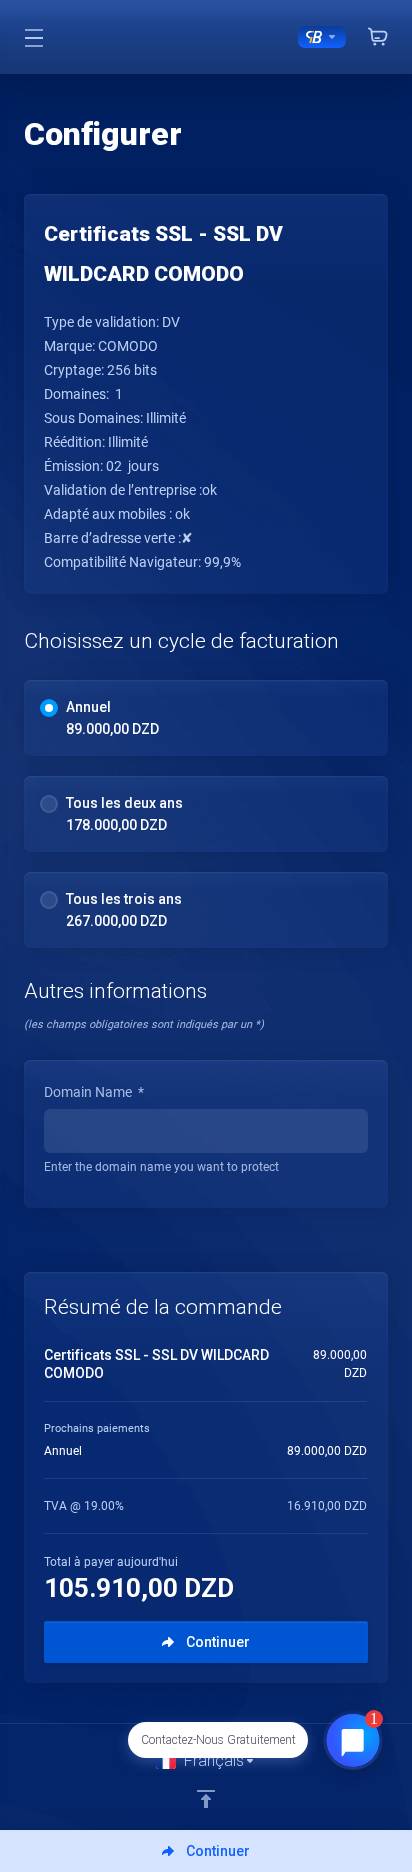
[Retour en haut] (206, 1799)
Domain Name (94, 1092)
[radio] (49, 708)
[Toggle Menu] (34, 37)
